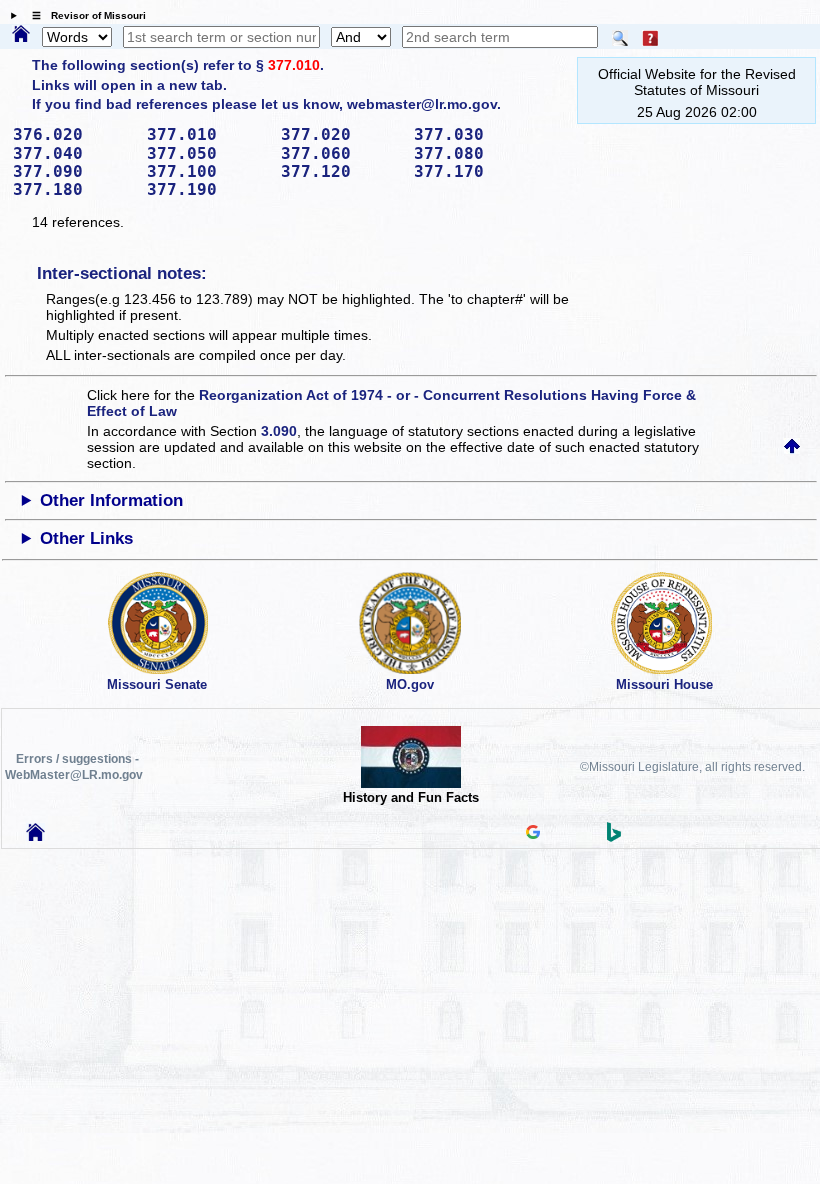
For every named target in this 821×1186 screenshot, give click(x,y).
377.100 (207, 171)
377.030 (474, 134)
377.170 (474, 171)
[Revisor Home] (36, 836)
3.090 (279, 431)
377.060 (341, 153)
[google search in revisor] (533, 834)
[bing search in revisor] (614, 837)
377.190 (207, 189)
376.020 (73, 134)
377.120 (341, 171)
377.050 (207, 153)
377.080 (474, 153)
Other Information (111, 500)
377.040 (73, 153)
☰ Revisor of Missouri (84, 15)
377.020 (341, 134)
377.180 (73, 189)
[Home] (21, 35)
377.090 (73, 171)
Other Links (86, 538)
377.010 (294, 65)
